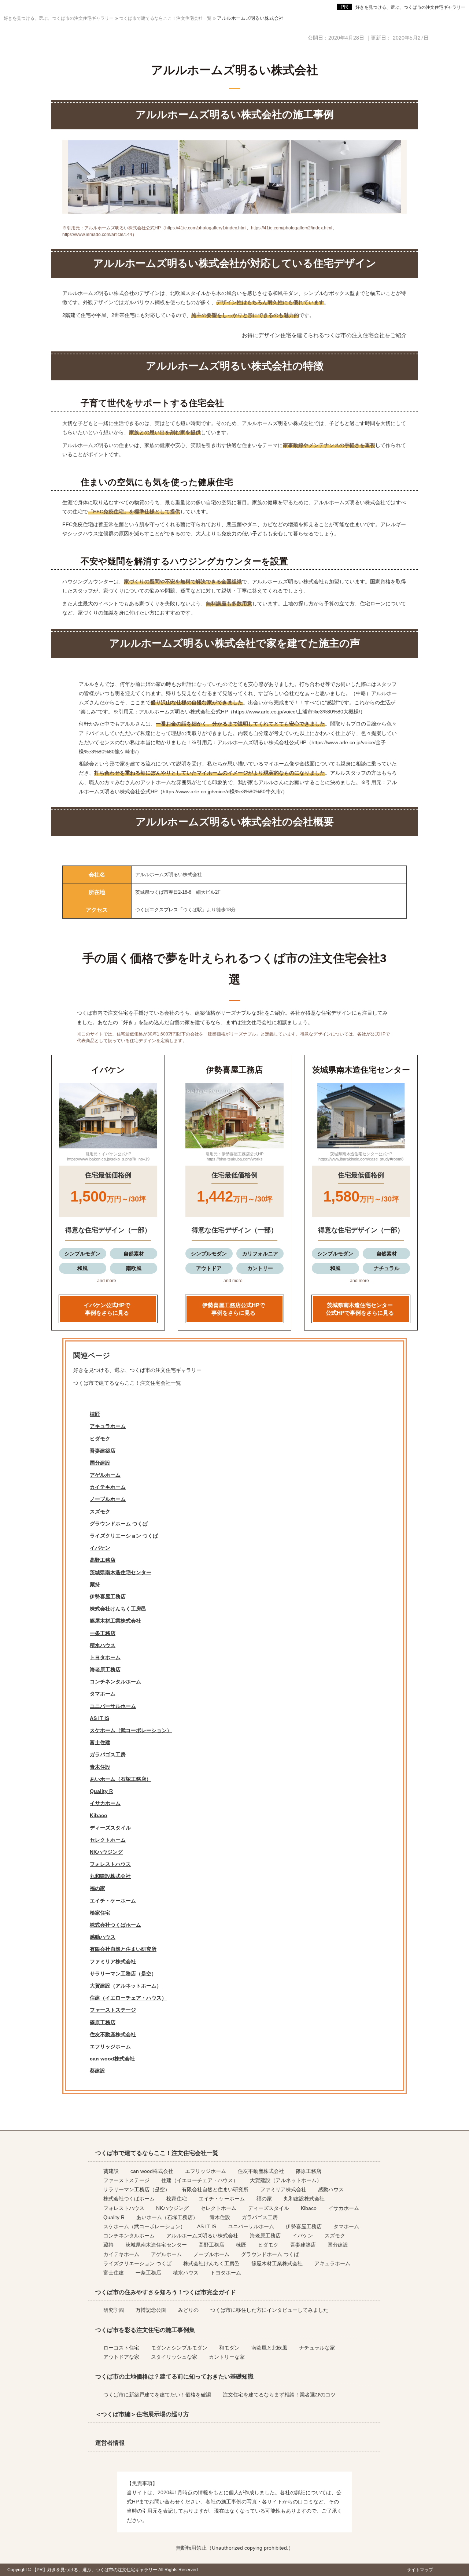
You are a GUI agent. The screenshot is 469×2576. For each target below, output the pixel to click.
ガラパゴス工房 (108, 1754)
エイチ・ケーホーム (113, 1901)
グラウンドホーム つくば (119, 1524)
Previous (59, 1118)
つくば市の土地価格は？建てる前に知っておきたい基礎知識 (174, 2376)
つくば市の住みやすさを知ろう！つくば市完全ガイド (166, 2292)
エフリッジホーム (110, 2047)
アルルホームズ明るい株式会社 (202, 2236)
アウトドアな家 (121, 2357)
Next (157, 1118)
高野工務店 (103, 1560)
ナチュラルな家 (317, 2348)
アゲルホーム (105, 1475)
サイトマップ (420, 2570)
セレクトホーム (108, 1840)
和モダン (229, 2348)
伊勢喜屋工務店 (108, 1597)
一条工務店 (103, 1633)
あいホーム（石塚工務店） (121, 1779)
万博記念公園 (151, 2310)
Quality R (101, 1791)
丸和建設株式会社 (110, 1876)
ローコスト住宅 (121, 2348)
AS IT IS (99, 1718)
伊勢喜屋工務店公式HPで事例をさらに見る (234, 1309)
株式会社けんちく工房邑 (118, 1609)
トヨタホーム (105, 1657)
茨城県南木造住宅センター (121, 1572)
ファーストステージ (113, 2010)
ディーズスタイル (110, 1828)
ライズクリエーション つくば (124, 1536)
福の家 (97, 1888)
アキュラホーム (108, 1426)
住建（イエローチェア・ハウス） (128, 1998)
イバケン (100, 1548)
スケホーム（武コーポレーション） (131, 1730)
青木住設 (100, 1767)
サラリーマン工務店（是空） (123, 1974)
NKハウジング (106, 1852)
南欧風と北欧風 (269, 2348)
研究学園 (114, 2310)
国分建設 (100, 1463)
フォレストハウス (110, 1864)
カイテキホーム (108, 1487)
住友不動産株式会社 (113, 2034)
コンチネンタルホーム (115, 1682)
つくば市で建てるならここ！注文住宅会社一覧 (127, 1383)
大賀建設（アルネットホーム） (126, 1986)
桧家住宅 (100, 1913)
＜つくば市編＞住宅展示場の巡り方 (142, 2414)
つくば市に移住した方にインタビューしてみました (269, 2310)
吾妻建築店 (103, 1451)
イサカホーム (105, 1803)
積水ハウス (103, 1645)
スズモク (100, 1512)
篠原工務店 (103, 2022)
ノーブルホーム (108, 1499)
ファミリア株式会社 (113, 1961)
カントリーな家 (227, 2357)
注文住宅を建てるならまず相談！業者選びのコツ (279, 2395)
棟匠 (95, 1414)
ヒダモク (100, 1439)
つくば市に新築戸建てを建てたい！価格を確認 (157, 2395)
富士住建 (100, 1742)
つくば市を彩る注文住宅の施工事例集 (145, 2330)
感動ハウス (103, 1937)
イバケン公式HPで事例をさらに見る (107, 1309)
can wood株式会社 (112, 2059)
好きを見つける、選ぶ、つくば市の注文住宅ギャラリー (410, 7)
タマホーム (103, 1694)
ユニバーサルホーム (113, 1706)
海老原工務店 (105, 1669)
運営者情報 (110, 2443)
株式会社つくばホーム (115, 1925)
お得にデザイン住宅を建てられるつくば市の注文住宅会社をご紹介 (324, 335)
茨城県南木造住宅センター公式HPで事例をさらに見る (360, 1309)
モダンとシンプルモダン (179, 2348)
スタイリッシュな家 (174, 2357)
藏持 (95, 1584)
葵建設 (97, 2071)
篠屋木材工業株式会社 (115, 1621)
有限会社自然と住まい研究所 (123, 1949)
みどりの (188, 2310)
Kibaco (99, 1815)
